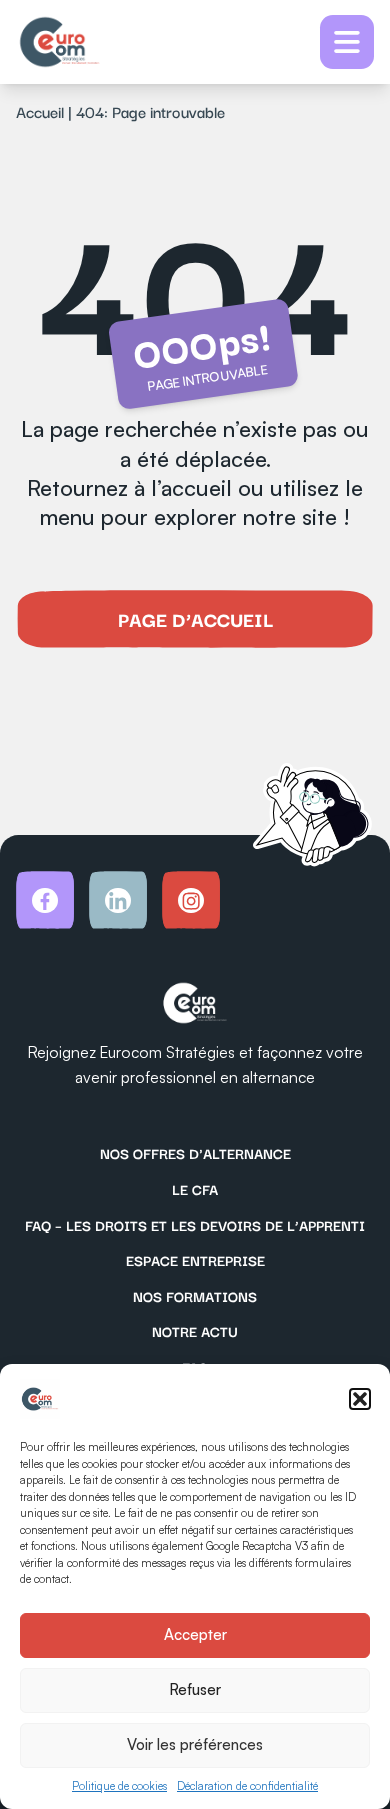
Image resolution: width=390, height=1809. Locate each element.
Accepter (195, 1634)
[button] (360, 1399)
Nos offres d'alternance (195, 1153)
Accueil (40, 111)
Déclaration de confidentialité (247, 1786)
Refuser (195, 1689)
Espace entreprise (195, 1260)
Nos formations (195, 1296)
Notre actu (195, 1331)
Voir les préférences (195, 1744)
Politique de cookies (119, 1786)
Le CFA (195, 1189)
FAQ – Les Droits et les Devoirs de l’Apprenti (195, 1225)
